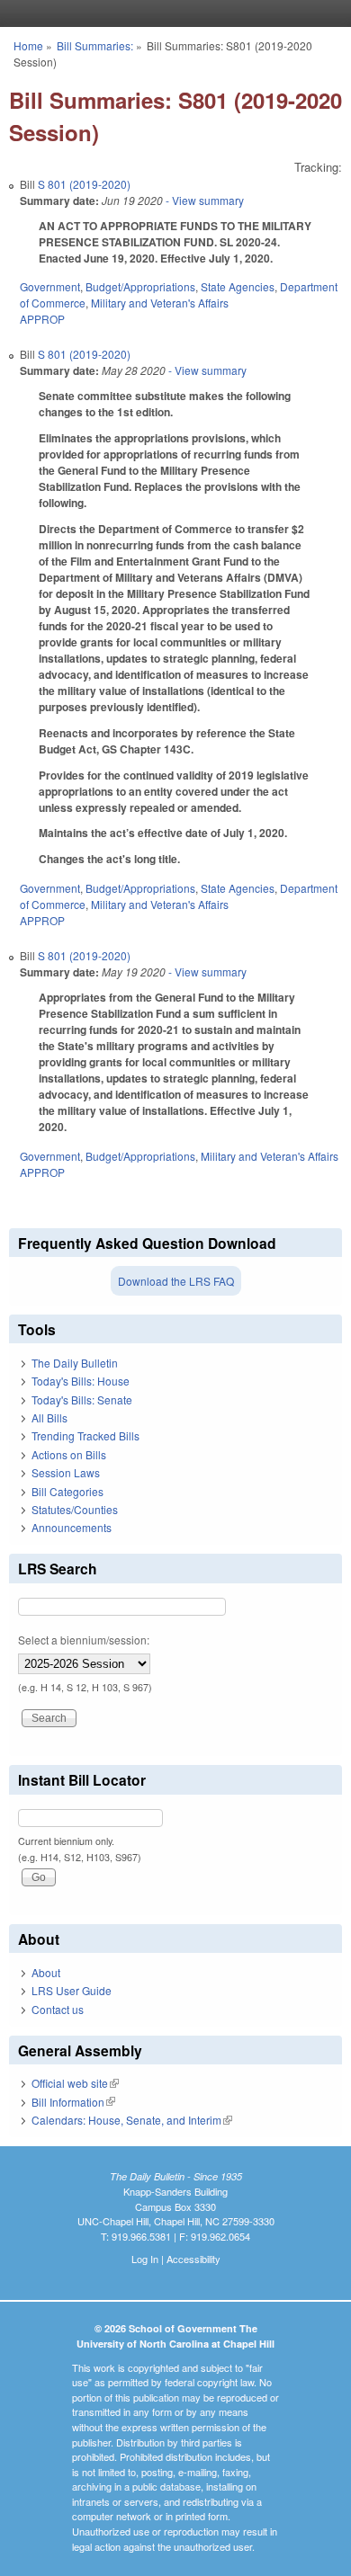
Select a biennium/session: (84, 1640)
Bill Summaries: (95, 45)
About (46, 1972)
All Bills (49, 1417)
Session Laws (66, 1472)
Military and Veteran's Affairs (160, 303)
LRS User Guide (72, 1990)
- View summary (203, 200)
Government (50, 286)
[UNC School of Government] (171, 13)
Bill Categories (67, 1491)
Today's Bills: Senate (82, 1399)
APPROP (42, 319)
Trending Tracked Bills (85, 1435)
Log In (145, 2259)
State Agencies (238, 286)
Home (28, 45)
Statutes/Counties (75, 1509)
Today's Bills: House (81, 1381)
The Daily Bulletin (75, 1363)
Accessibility (193, 2259)
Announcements (72, 1527)
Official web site (75, 2083)
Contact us (58, 2009)
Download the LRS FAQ (176, 1281)
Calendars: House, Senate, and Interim (132, 2120)
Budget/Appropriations (140, 286)
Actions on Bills (69, 1454)
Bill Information (73, 2102)
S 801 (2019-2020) (84, 184)
